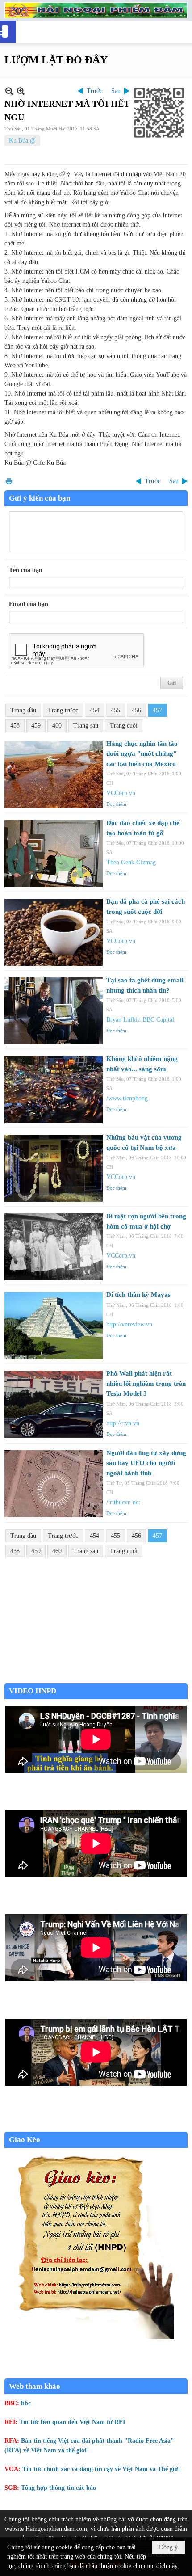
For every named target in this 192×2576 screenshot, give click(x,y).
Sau (116, 91)
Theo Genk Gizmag (131, 862)
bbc (26, 2403)
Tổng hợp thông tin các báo (58, 2488)
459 (36, 726)
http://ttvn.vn (123, 1423)
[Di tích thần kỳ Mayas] (54, 1326)
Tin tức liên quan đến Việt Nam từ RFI (72, 2422)
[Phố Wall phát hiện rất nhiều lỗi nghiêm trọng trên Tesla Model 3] (54, 1404)
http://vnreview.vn (129, 1324)
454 (94, 710)
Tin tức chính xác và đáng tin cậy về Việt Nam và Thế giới (101, 2469)
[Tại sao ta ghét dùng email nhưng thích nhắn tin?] (54, 1011)
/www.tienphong (127, 1098)
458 (15, 726)
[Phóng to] (21, 91)
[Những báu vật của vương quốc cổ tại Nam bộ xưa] (54, 1168)
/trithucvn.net (123, 1502)
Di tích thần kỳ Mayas (138, 1295)
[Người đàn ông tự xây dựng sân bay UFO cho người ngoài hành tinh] (54, 1484)
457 (157, 710)
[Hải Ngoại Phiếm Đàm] (96, 10)
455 (115, 710)
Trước (94, 91)
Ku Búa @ (22, 141)
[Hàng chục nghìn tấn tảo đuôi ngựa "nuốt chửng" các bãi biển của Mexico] (54, 774)
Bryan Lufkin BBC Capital (140, 1020)
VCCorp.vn (121, 793)
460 (57, 726)
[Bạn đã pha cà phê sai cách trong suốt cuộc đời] (54, 932)
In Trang (9, 481)
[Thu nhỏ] (9, 91)
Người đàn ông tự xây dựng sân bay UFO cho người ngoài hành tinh (146, 1463)
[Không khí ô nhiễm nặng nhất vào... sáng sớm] (54, 1090)
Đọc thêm (116, 804)
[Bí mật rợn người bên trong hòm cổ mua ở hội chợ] (54, 1247)
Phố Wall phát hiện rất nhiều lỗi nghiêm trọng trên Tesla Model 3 (146, 1383)
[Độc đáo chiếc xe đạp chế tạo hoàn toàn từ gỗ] (54, 854)
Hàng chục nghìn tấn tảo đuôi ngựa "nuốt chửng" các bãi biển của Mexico (142, 754)
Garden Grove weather (96, 1678)
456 (136, 710)
